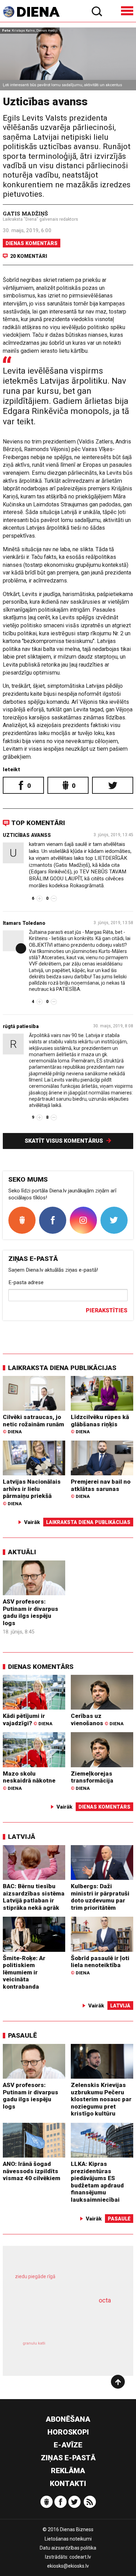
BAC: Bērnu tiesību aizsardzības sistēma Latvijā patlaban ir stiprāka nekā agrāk (34, 1897)
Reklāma (68, 2471)
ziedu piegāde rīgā (35, 2276)
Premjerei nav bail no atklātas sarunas (101, 1489)
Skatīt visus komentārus (65, 1141)
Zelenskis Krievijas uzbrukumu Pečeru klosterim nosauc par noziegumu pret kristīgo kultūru (101, 2099)
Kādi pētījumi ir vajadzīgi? (28, 1719)
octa (105, 2300)
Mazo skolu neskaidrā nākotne (29, 1780)
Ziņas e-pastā (68, 2458)
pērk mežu (65, 2281)
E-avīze (68, 2445)
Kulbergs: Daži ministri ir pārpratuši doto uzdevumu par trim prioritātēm (100, 1897)
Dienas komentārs (32, 243)
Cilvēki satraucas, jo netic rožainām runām (33, 1424)
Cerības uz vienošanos (97, 1719)
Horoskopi (68, 2432)
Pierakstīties (107, 1310)
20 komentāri (29, 256)
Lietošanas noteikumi (68, 2539)
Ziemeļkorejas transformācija (92, 1780)
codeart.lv (80, 2557)
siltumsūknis (93, 2351)
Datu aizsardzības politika (68, 2548)
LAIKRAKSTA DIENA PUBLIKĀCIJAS (62, 1368)
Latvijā (22, 1837)
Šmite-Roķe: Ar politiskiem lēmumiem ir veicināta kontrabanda (24, 1972)
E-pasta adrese (26, 1282)
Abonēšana (68, 2419)
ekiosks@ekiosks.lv (68, 2566)
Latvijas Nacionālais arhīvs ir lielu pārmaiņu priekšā (32, 1492)
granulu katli (34, 2343)
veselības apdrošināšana (59, 2319)
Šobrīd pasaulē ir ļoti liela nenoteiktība (100, 1965)
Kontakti (68, 2484)
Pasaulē (22, 2035)
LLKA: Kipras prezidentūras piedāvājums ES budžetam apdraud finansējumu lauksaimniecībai (97, 2182)
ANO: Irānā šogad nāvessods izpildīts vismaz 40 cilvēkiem (32, 2171)
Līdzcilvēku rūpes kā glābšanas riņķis (100, 1424)
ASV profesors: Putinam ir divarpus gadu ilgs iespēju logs (31, 1612)
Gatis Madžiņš (25, 213)
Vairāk (32, 1522)
